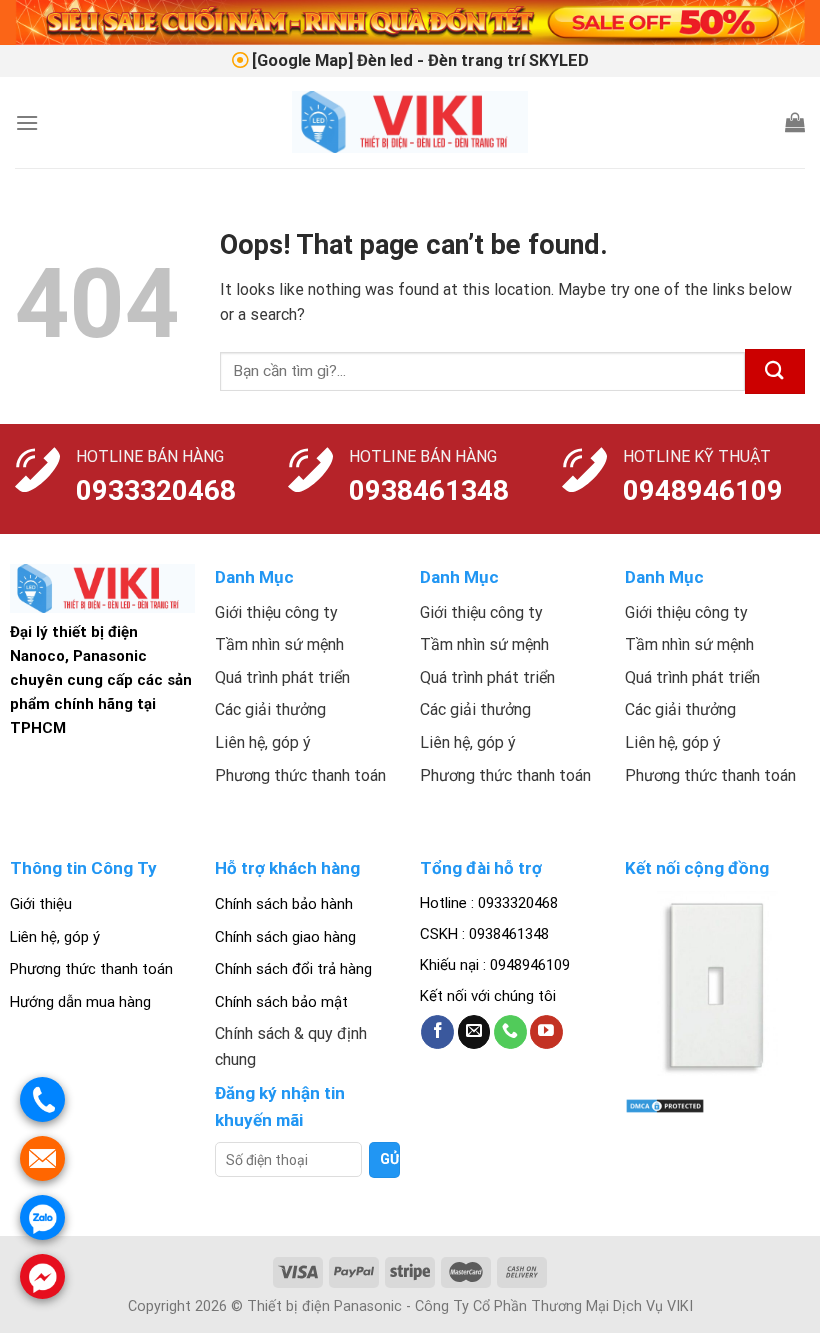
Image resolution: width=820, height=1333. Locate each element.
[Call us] (510, 1032)
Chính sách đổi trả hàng (293, 969)
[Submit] (775, 371)
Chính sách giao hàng (285, 937)
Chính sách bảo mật (281, 1002)
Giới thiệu (41, 904)
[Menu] (27, 122)
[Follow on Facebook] (437, 1032)
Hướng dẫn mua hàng (80, 1002)
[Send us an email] (474, 1032)
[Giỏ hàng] (795, 122)
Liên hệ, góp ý (55, 937)
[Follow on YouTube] (546, 1032)
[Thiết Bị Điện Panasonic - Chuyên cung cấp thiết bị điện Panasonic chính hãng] (410, 122)
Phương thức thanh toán (91, 969)
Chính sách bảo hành (284, 904)
